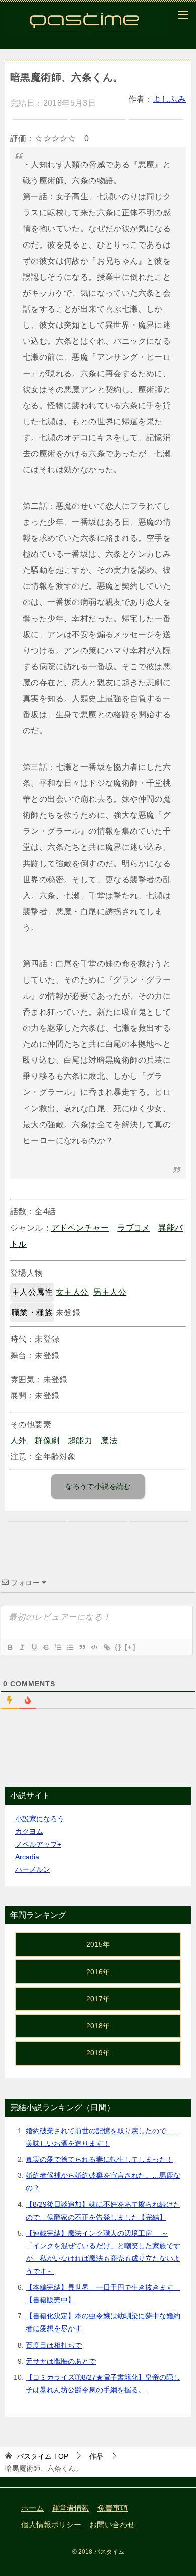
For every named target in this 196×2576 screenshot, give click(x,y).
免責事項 (113, 2508)
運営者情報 (71, 2508)
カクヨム (29, 1831)
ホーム (32, 2508)
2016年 (98, 1972)
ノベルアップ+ (38, 1844)
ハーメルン (33, 1869)
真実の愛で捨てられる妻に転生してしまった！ (100, 2159)
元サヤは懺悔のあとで (61, 2361)
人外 (18, 1441)
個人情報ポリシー (51, 2525)
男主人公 (110, 1292)
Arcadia (27, 1857)
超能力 (80, 1441)
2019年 (98, 2053)
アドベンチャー (80, 1228)
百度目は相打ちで (54, 2345)
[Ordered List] (58, 1647)
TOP (42, 2456)
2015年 (98, 1944)
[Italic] (22, 1647)
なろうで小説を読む (98, 1486)
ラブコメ (134, 1228)
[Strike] (46, 1647)
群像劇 (47, 1441)
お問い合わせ (112, 2525)
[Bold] (10, 1647)
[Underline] (34, 1647)
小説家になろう (40, 1819)
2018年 (98, 2026)
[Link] (106, 1647)
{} (118, 1647)
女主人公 (72, 1292)
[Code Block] (94, 1647)
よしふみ (169, 99)
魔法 (109, 1441)
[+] (130, 1647)
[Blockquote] (82, 1647)
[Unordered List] (70, 1647)
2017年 (98, 1999)
